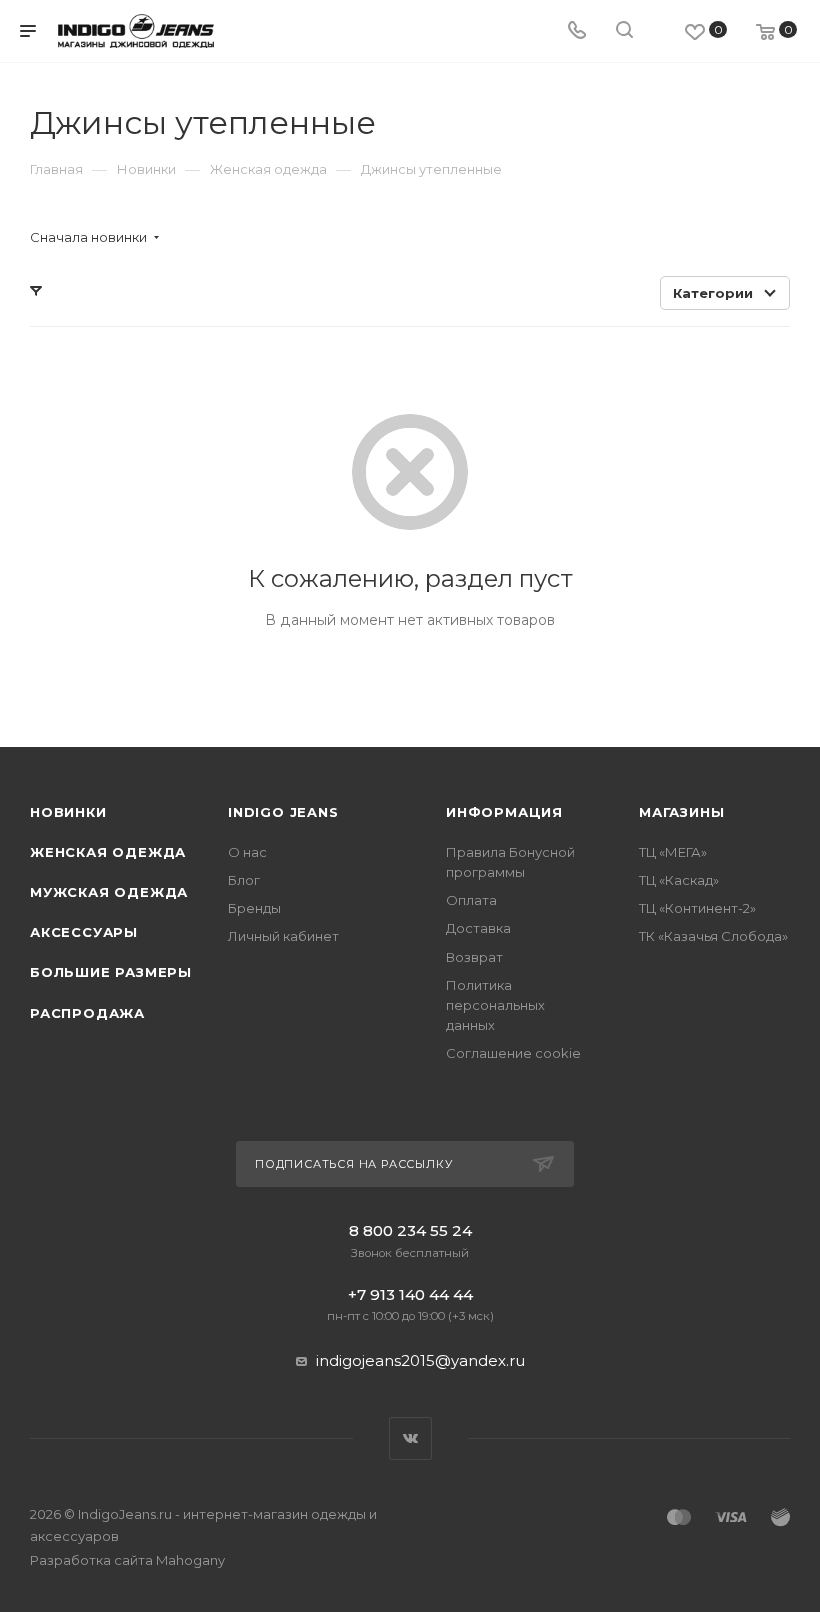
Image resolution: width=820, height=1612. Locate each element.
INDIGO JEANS (283, 812)
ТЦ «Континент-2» (697, 908)
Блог (244, 880)
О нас (247, 852)
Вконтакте (410, 1438)
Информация (504, 812)
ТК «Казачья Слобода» (713, 936)
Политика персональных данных (495, 1005)
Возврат (474, 957)
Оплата (471, 900)
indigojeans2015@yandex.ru (420, 1360)
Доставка (478, 928)
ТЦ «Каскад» (679, 880)
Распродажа (87, 1013)
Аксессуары (84, 932)
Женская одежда (108, 852)
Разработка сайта (127, 1560)
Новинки (68, 812)
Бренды (254, 908)
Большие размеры (111, 972)
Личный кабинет (283, 936)
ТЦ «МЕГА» (673, 852)
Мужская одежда (109, 892)
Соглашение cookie (513, 1053)
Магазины (681, 812)
